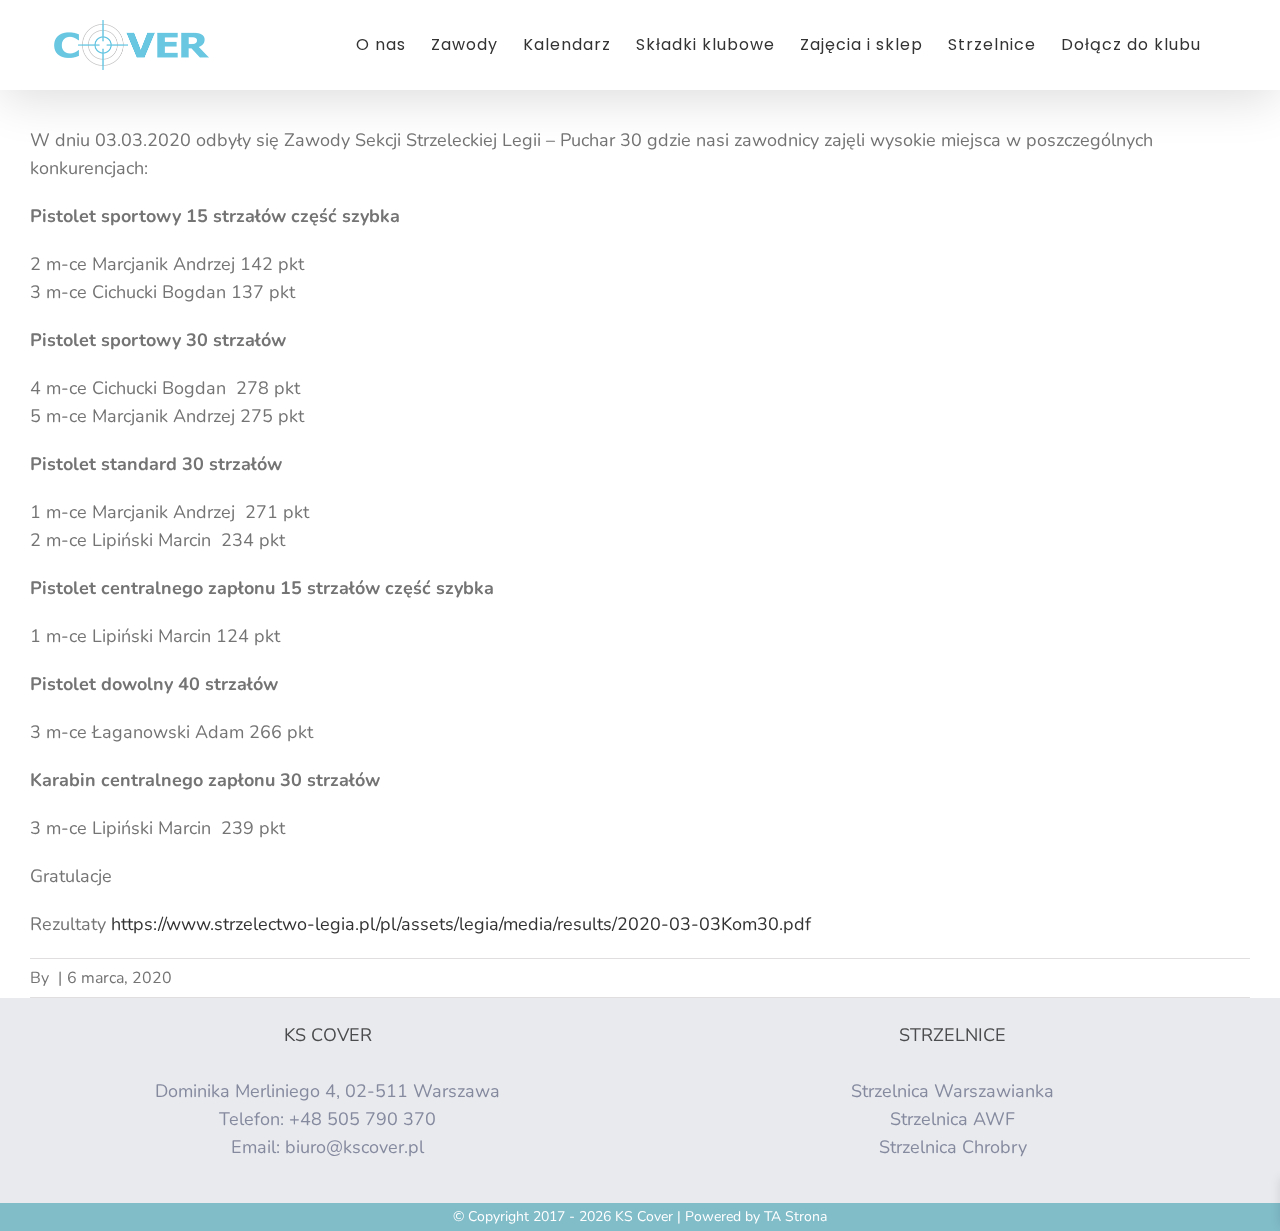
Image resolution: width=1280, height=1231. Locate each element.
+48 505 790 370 (362, 1119)
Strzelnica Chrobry (953, 1147)
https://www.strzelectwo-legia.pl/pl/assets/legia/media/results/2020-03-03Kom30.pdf (461, 924)
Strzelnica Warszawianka (952, 1091)
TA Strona (795, 1216)
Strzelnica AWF (952, 1119)
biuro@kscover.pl (354, 1147)
